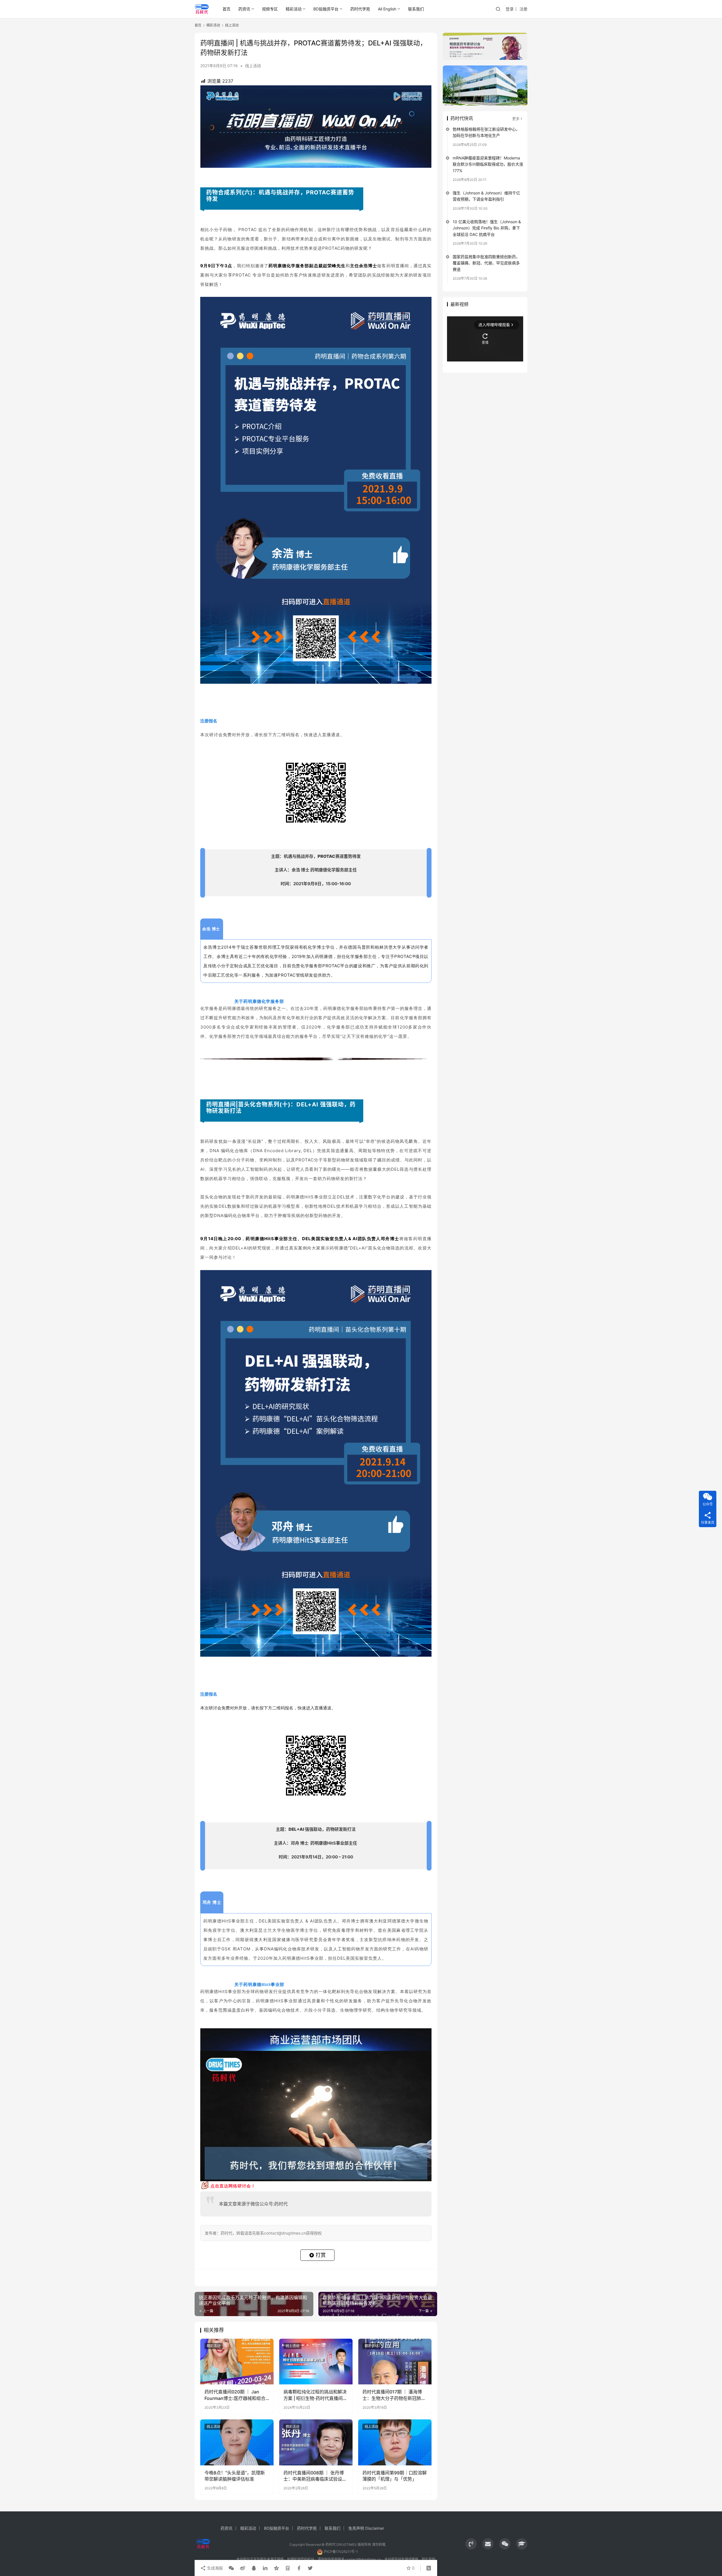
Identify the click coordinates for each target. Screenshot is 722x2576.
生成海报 (214, 2568)
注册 (523, 9)
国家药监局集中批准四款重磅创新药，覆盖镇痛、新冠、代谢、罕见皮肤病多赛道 (486, 263)
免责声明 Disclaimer (366, 2528)
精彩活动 (294, 9)
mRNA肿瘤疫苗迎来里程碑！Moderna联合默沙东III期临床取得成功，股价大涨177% (488, 164)
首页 (226, 9)
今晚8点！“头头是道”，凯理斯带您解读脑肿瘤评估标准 (235, 2476)
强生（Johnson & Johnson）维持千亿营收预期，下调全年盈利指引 (486, 196)
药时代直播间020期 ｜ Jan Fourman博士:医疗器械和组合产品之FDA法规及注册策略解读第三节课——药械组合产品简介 (236, 2395)
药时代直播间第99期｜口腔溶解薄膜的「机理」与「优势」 (395, 2476)
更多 (516, 119)
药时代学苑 (360, 9)
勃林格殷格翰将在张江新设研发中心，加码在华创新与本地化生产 (486, 132)
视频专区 (270, 9)
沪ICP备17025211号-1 (341, 2552)
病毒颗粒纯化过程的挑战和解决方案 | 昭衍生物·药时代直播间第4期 (315, 2395)
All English (387, 9)
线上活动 (253, 66)
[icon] (471, 2544)
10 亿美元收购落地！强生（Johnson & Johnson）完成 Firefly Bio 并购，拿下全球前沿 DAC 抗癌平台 (487, 228)
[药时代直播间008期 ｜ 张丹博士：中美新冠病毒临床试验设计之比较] (316, 2442)
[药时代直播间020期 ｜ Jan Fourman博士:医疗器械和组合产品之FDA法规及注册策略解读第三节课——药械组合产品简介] (237, 2362)
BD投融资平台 (326, 9)
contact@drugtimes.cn (363, 2559)
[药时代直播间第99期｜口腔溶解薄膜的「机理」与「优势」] (395, 2442)
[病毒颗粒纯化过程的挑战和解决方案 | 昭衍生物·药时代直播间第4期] (316, 2362)
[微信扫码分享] (231, 2568)
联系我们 (416, 9)
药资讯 (244, 9)
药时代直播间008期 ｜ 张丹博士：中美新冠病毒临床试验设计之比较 (315, 2476)
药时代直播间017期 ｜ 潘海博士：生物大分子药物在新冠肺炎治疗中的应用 (394, 2395)
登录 (510, 9)
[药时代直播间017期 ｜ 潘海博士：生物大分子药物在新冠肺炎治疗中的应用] (395, 2362)
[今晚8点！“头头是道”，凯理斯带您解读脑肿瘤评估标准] (237, 2442)
